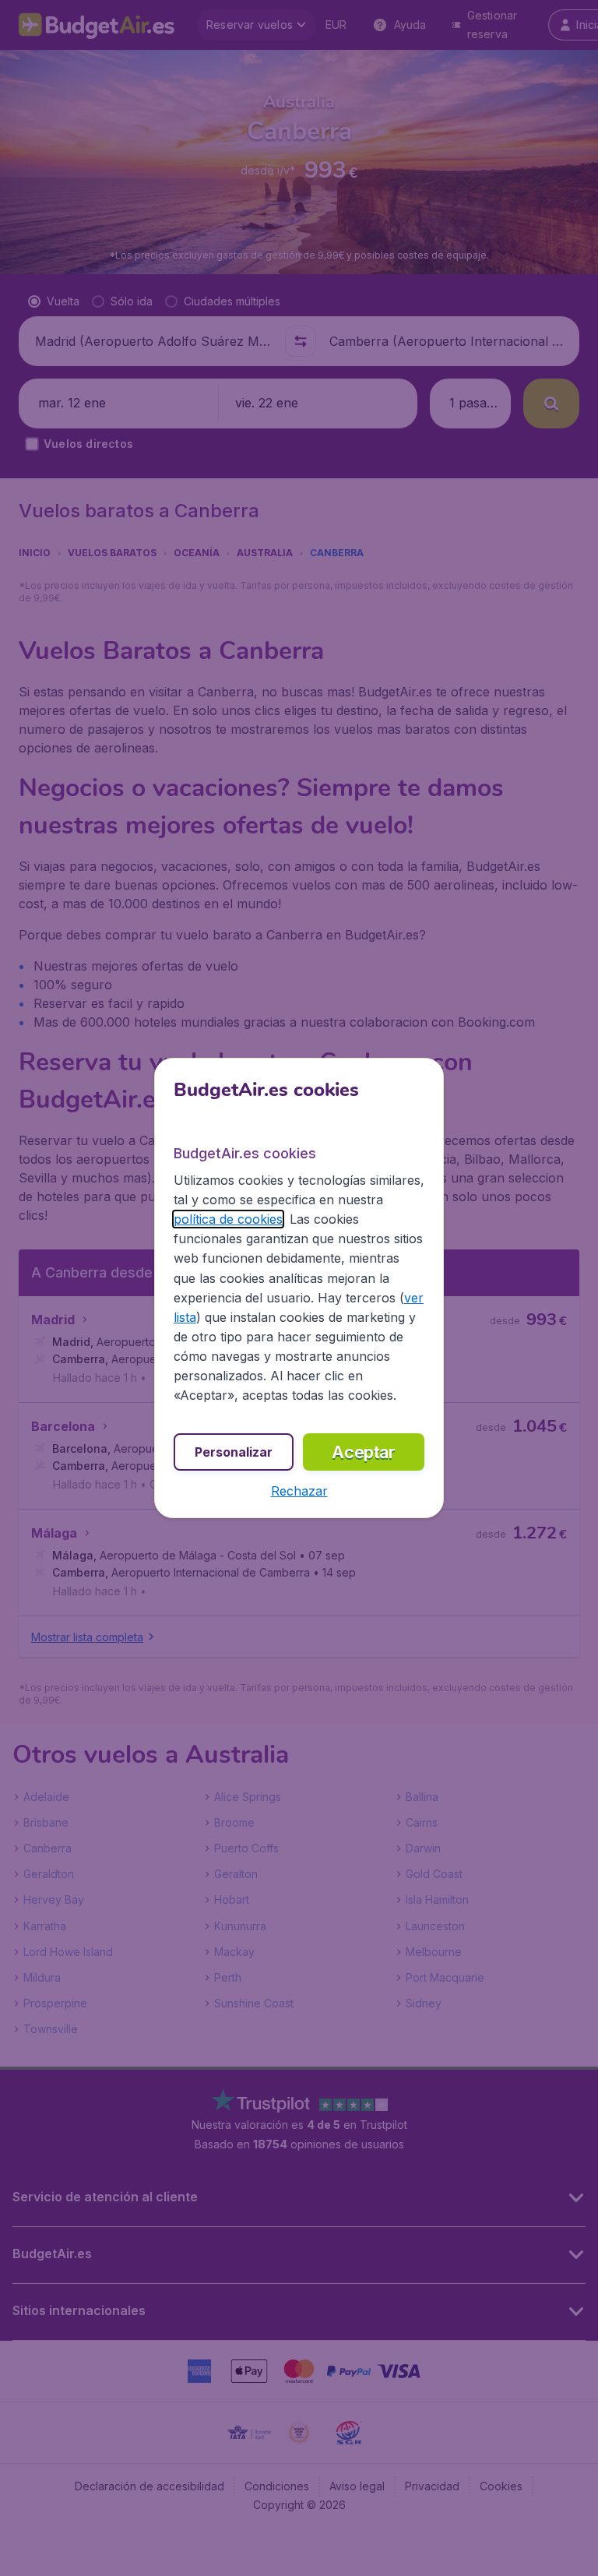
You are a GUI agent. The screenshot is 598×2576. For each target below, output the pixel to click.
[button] (299, 1491)
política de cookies (228, 1219)
